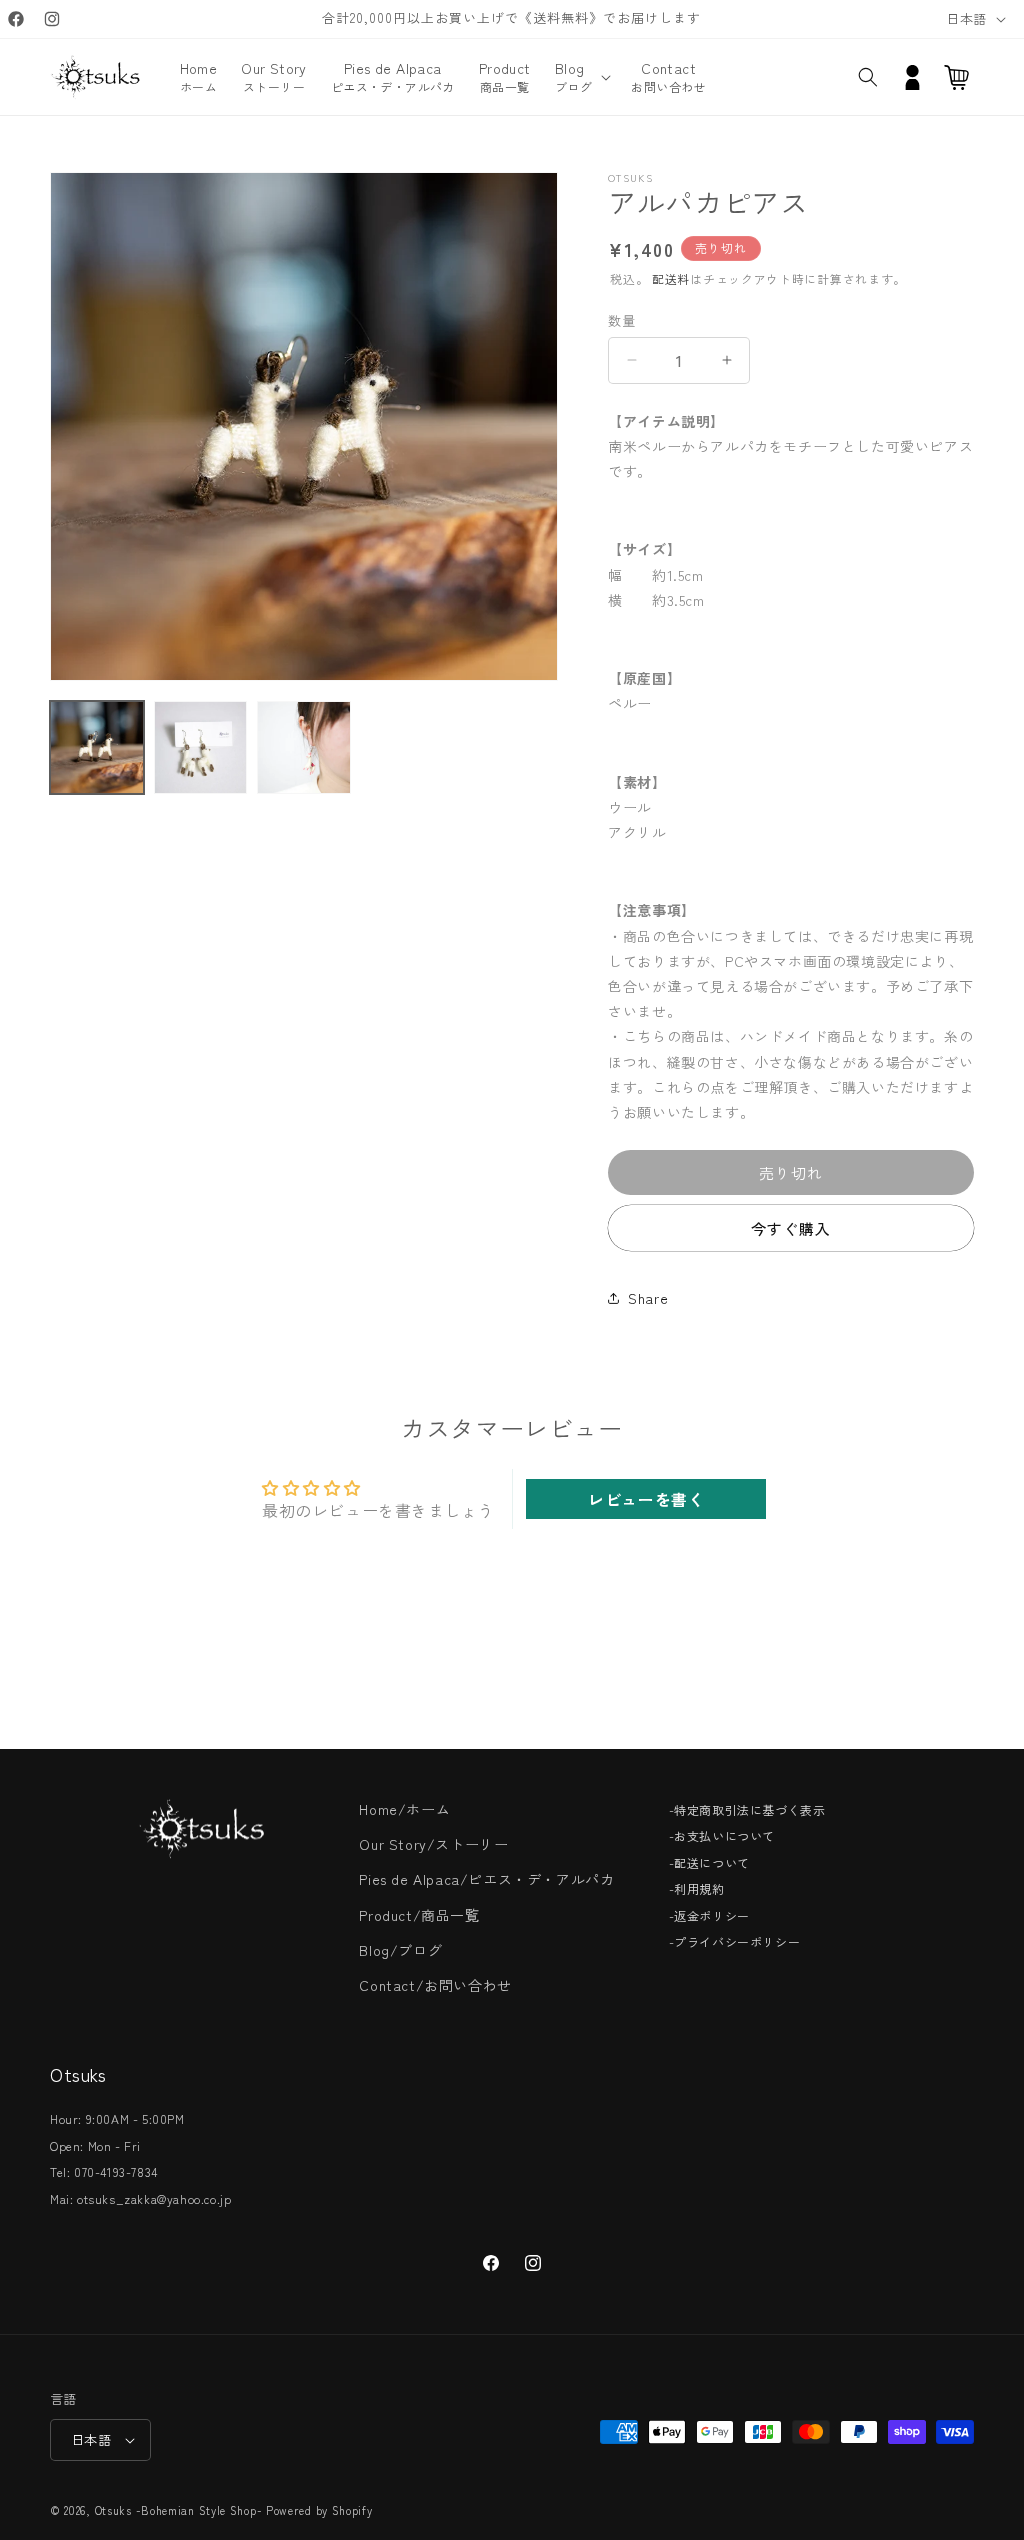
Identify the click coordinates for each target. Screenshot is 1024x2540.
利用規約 (699, 1888)
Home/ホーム (404, 1809)
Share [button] (648, 1298)
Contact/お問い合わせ (435, 1985)
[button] (581, 77)
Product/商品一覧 (419, 1915)
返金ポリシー (712, 1915)
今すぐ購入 (791, 1228)
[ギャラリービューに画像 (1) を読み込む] (97, 748)
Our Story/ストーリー (433, 1844)
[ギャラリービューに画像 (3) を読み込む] (304, 748)
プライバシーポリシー (737, 1941)
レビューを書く (646, 1499)
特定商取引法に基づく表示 (749, 1809)
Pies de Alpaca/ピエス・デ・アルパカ (486, 1879)
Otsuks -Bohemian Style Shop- (179, 2510)
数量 (621, 320)
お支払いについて (724, 1835)
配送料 (671, 278)
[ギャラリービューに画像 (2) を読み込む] (201, 748)
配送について (712, 1862)
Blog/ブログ (400, 1950)
